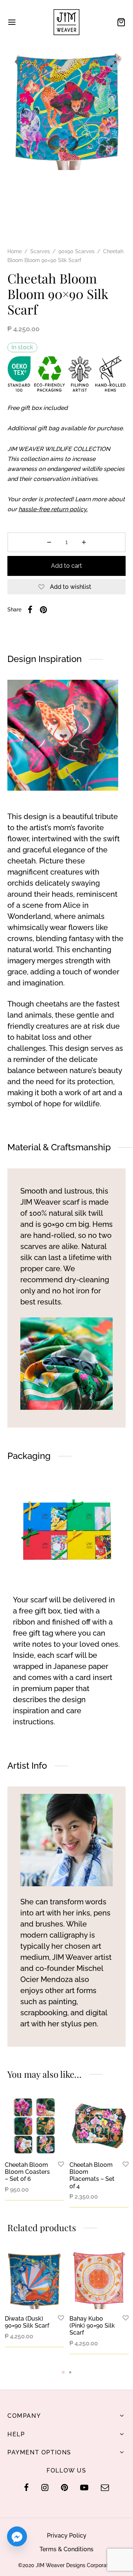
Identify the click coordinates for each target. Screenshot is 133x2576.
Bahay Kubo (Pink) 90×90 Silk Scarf (92, 2326)
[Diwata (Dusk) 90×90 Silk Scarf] (34, 2280)
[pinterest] (64, 2488)
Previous (23, 111)
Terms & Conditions (66, 2549)
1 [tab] (63, 2372)
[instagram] (45, 2488)
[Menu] (12, 22)
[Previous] (15, 2294)
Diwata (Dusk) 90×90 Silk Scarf (27, 2322)
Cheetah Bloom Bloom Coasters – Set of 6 (27, 2172)
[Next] (119, 2294)
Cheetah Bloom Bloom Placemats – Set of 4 (92, 2175)
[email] (105, 2488)
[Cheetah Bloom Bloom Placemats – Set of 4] (99, 2126)
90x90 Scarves (76, 251)
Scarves (40, 251)
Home (15, 251)
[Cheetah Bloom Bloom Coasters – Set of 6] (34, 2126)
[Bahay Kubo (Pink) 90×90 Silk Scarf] (99, 2280)
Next (110, 111)
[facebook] (26, 2488)
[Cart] (121, 22)
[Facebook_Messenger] (17, 2536)
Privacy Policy (67, 2536)
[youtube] (84, 2488)
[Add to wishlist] (61, 2165)
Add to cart (66, 566)
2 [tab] (70, 2372)
